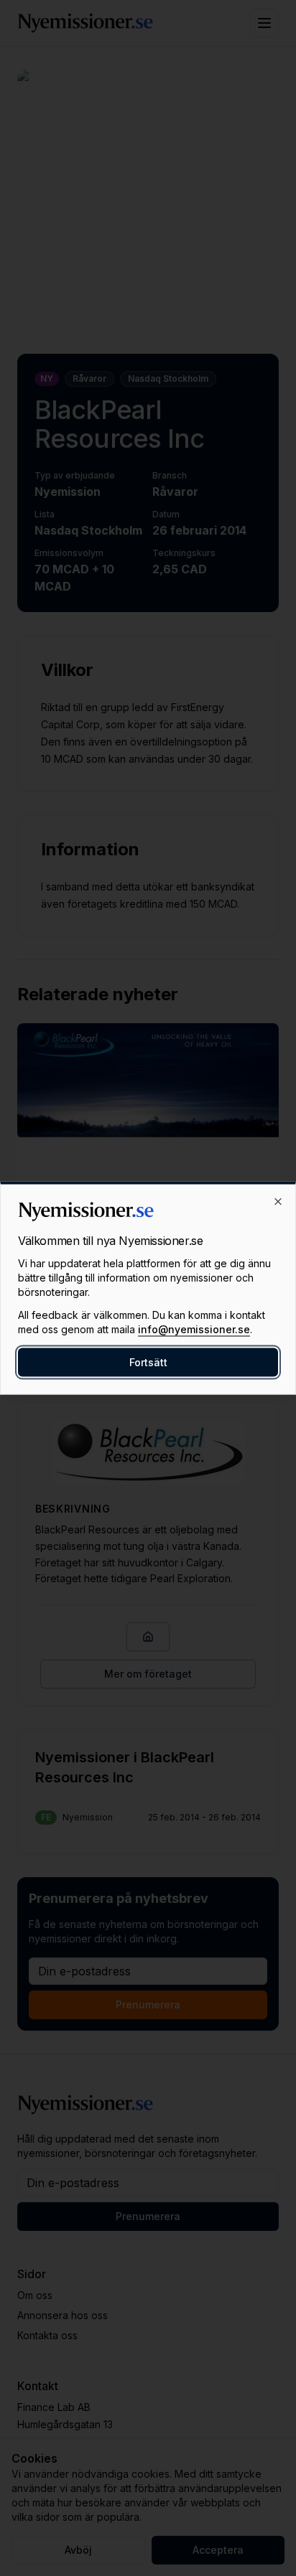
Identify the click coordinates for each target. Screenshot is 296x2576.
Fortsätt (148, 1362)
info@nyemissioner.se (194, 1329)
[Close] (278, 1202)
